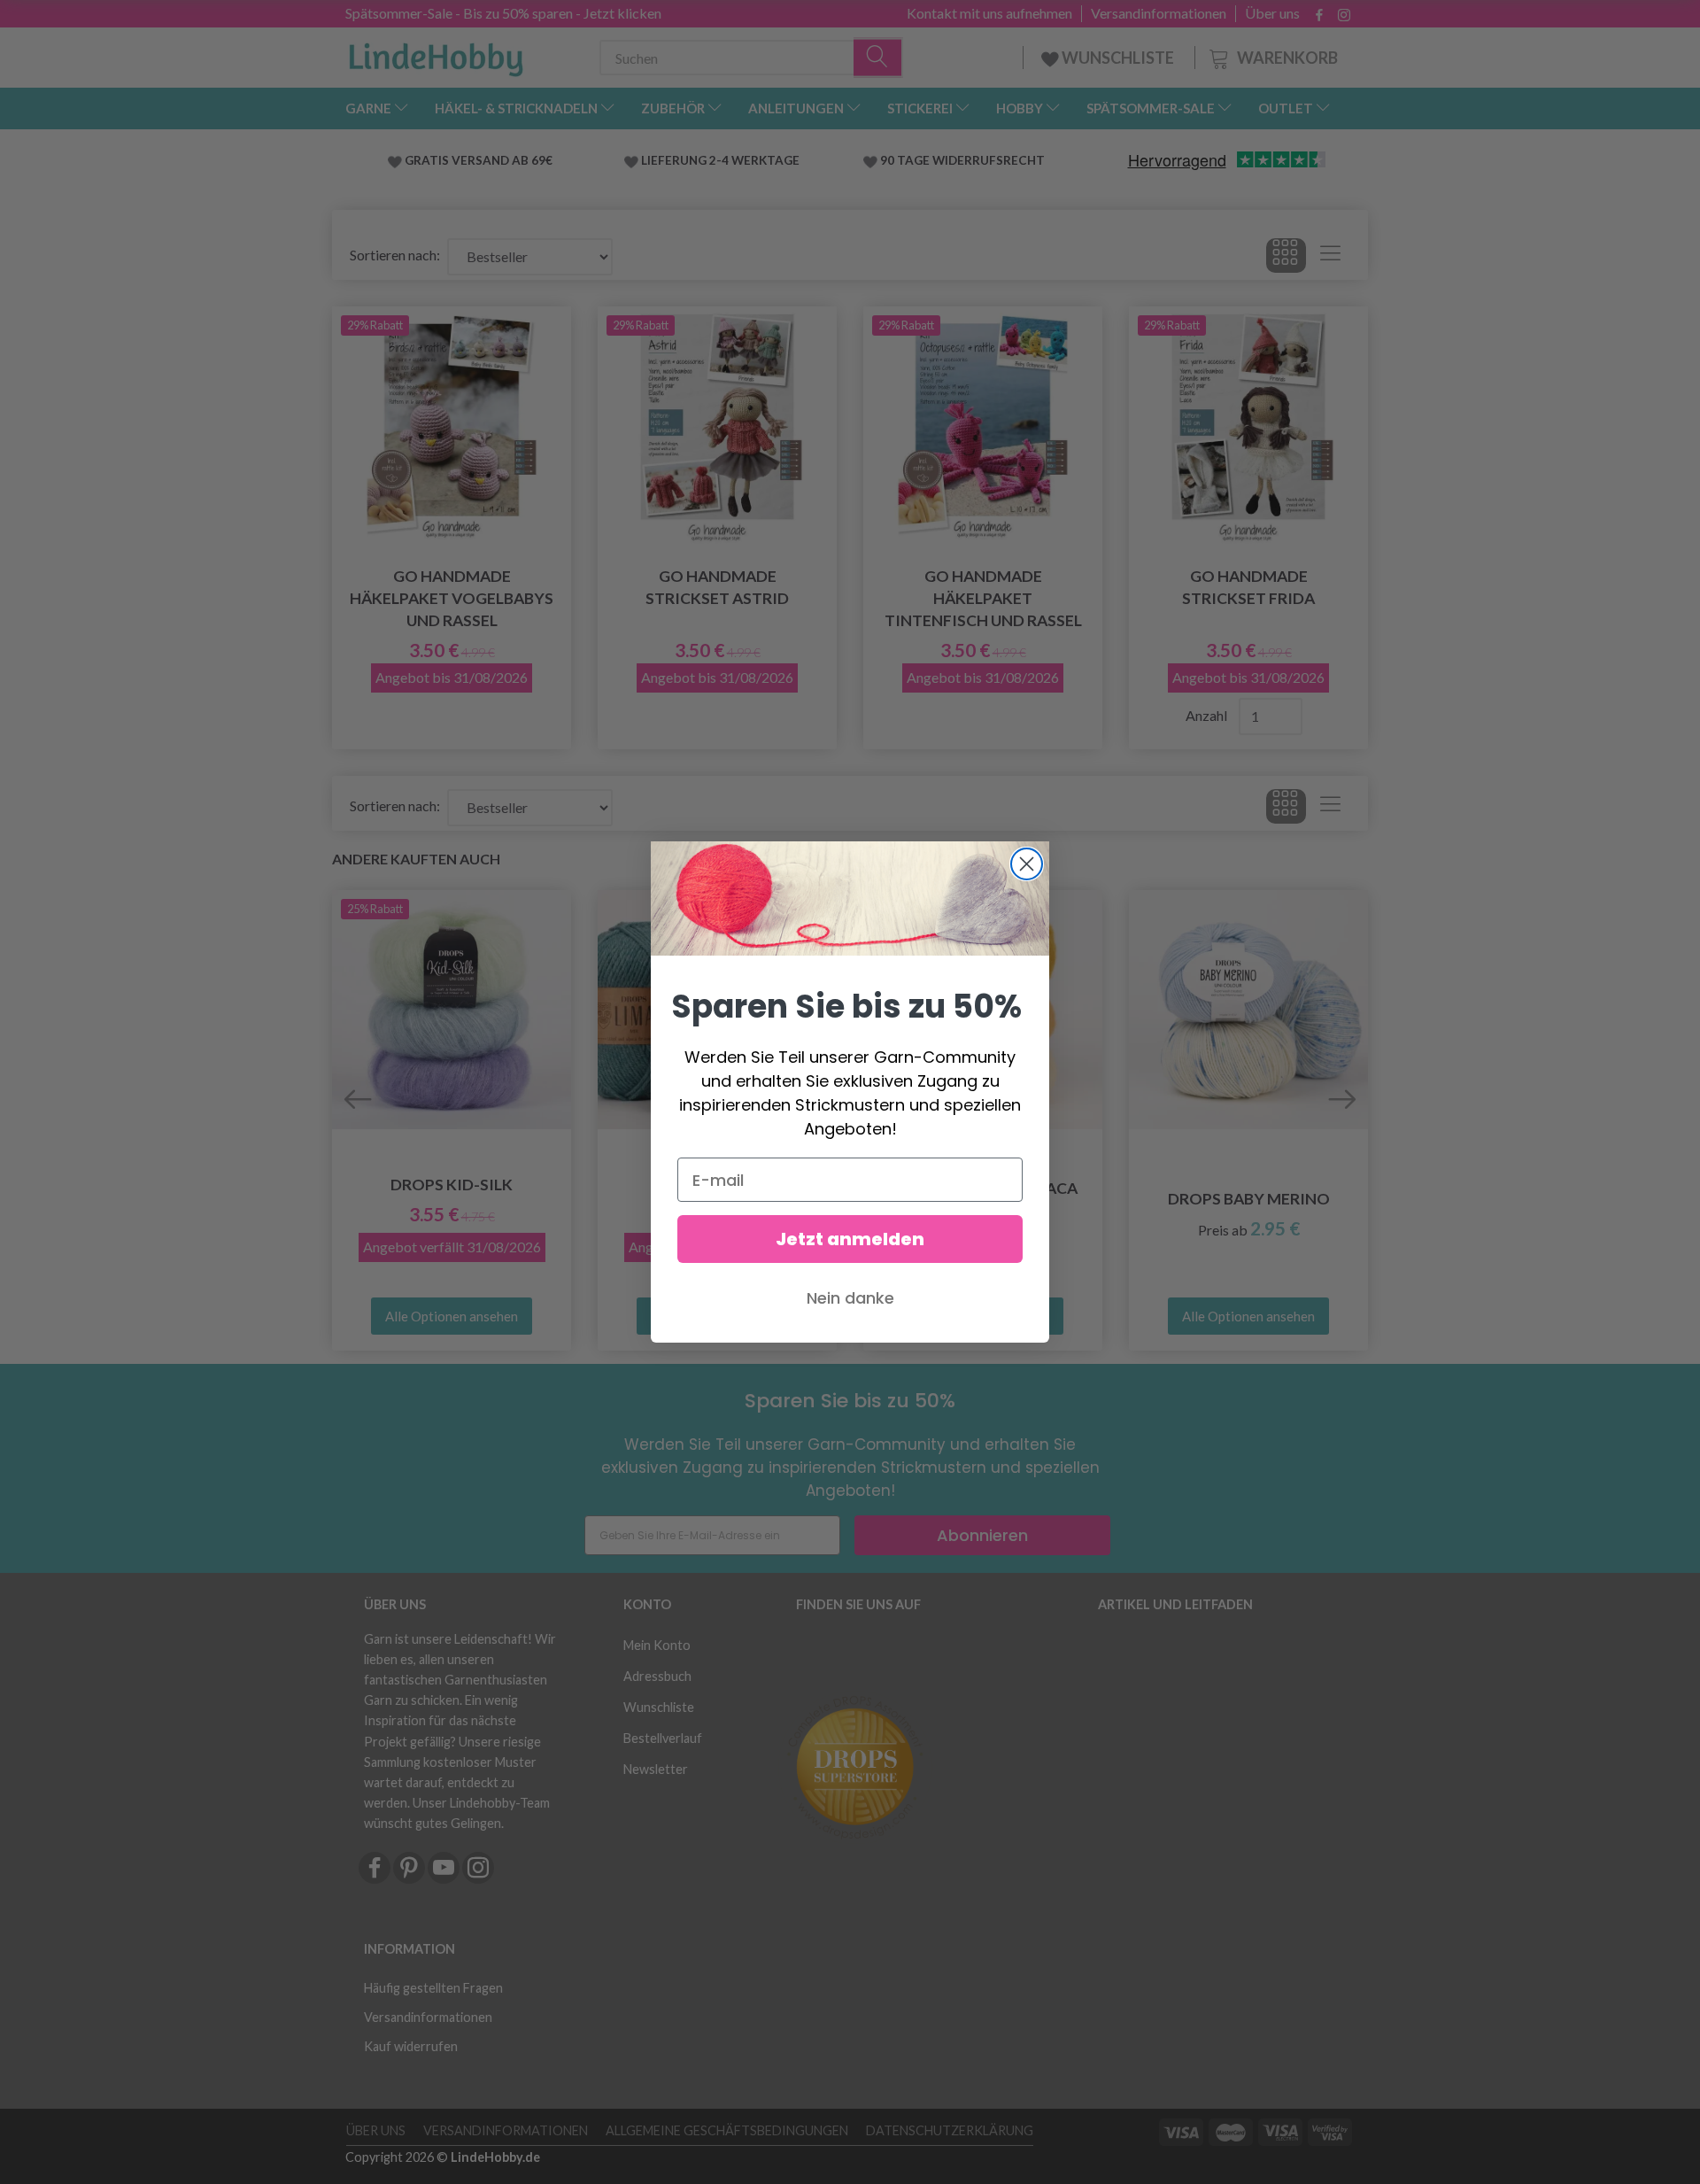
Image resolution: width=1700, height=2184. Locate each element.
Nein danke (850, 1298)
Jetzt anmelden (850, 1239)
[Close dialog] (1027, 864)
